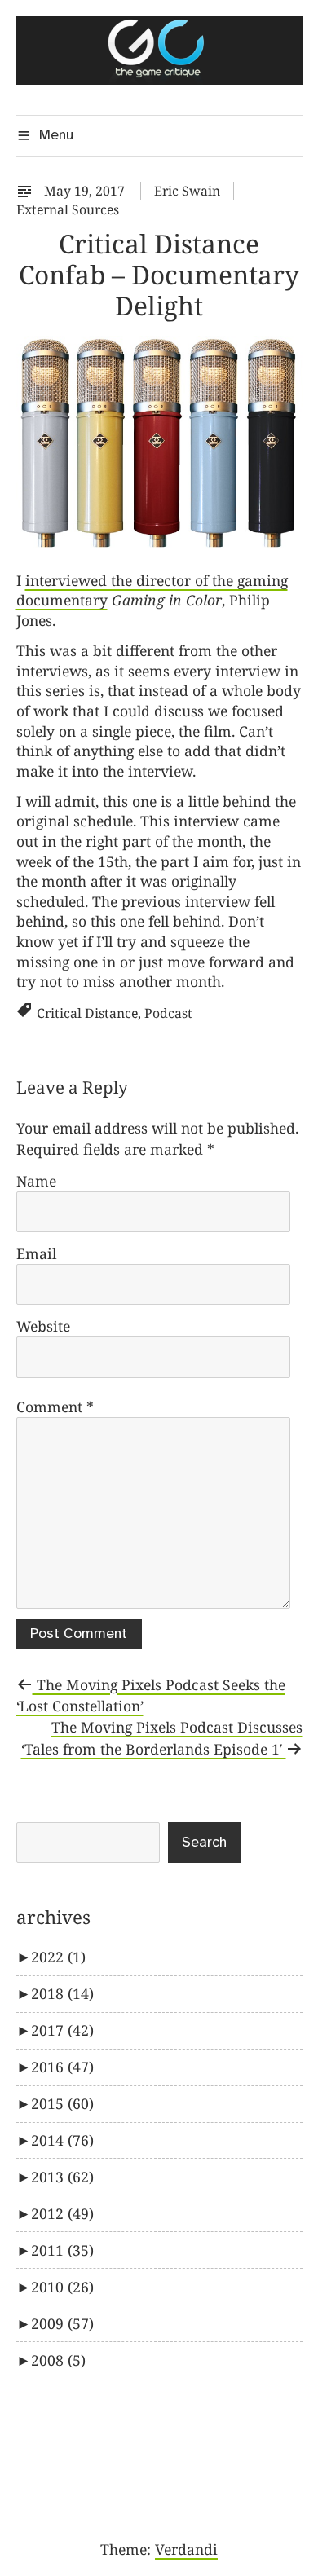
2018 (62, 1993)
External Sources (68, 209)
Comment (55, 1407)
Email (36, 1253)
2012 (62, 2213)
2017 (62, 2030)
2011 (62, 2250)
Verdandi (186, 2549)
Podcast (168, 1013)
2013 (62, 2177)
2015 (62, 2103)
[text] (29, 191)
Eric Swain (187, 191)
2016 (62, 2067)
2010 (62, 2287)
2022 (58, 1957)
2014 (62, 2140)
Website (43, 1326)
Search (204, 1843)
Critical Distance (87, 1013)
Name (36, 1181)
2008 (58, 2360)
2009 (62, 2323)
